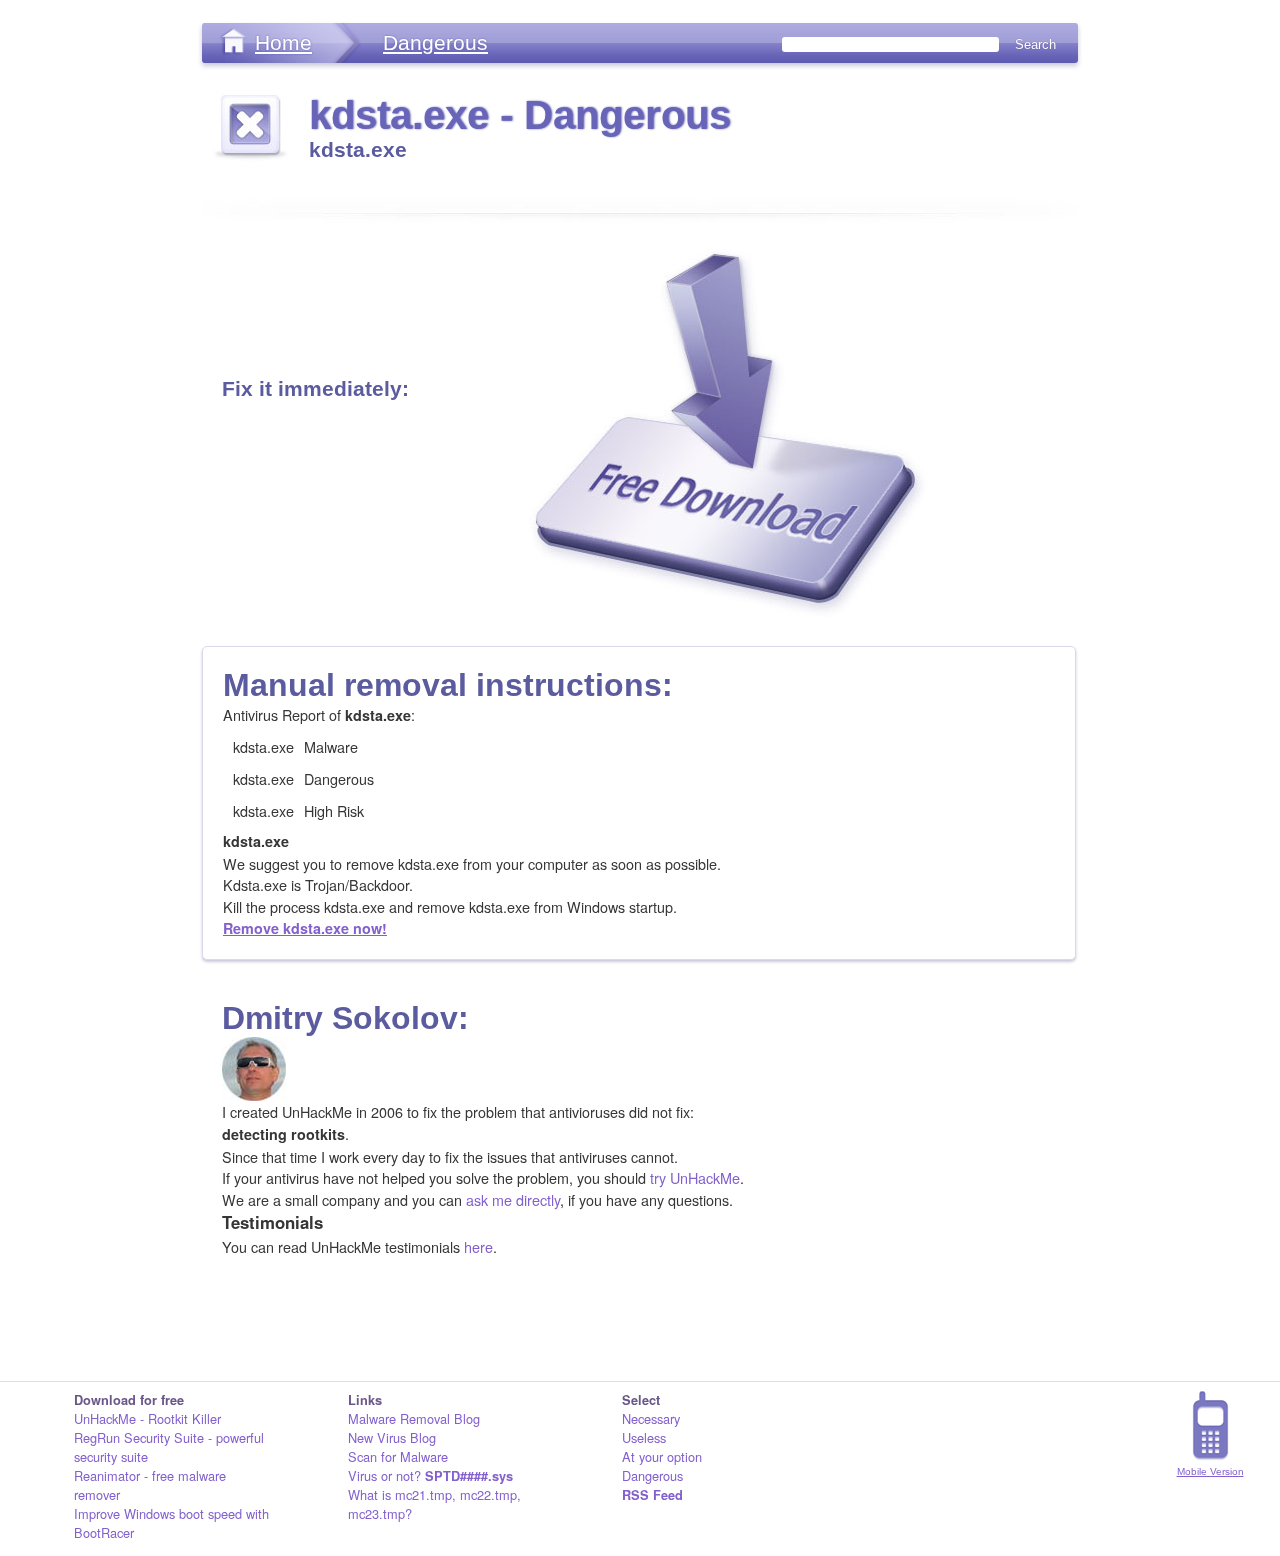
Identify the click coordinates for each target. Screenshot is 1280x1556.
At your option (662, 1456)
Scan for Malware (398, 1456)
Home (283, 42)
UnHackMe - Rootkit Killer (147, 1418)
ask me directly (513, 1199)
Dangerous (435, 42)
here (478, 1246)
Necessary (651, 1418)
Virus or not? (430, 1475)
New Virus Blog (392, 1437)
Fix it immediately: (315, 388)
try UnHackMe (695, 1177)
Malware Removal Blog (414, 1418)
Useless (644, 1437)
